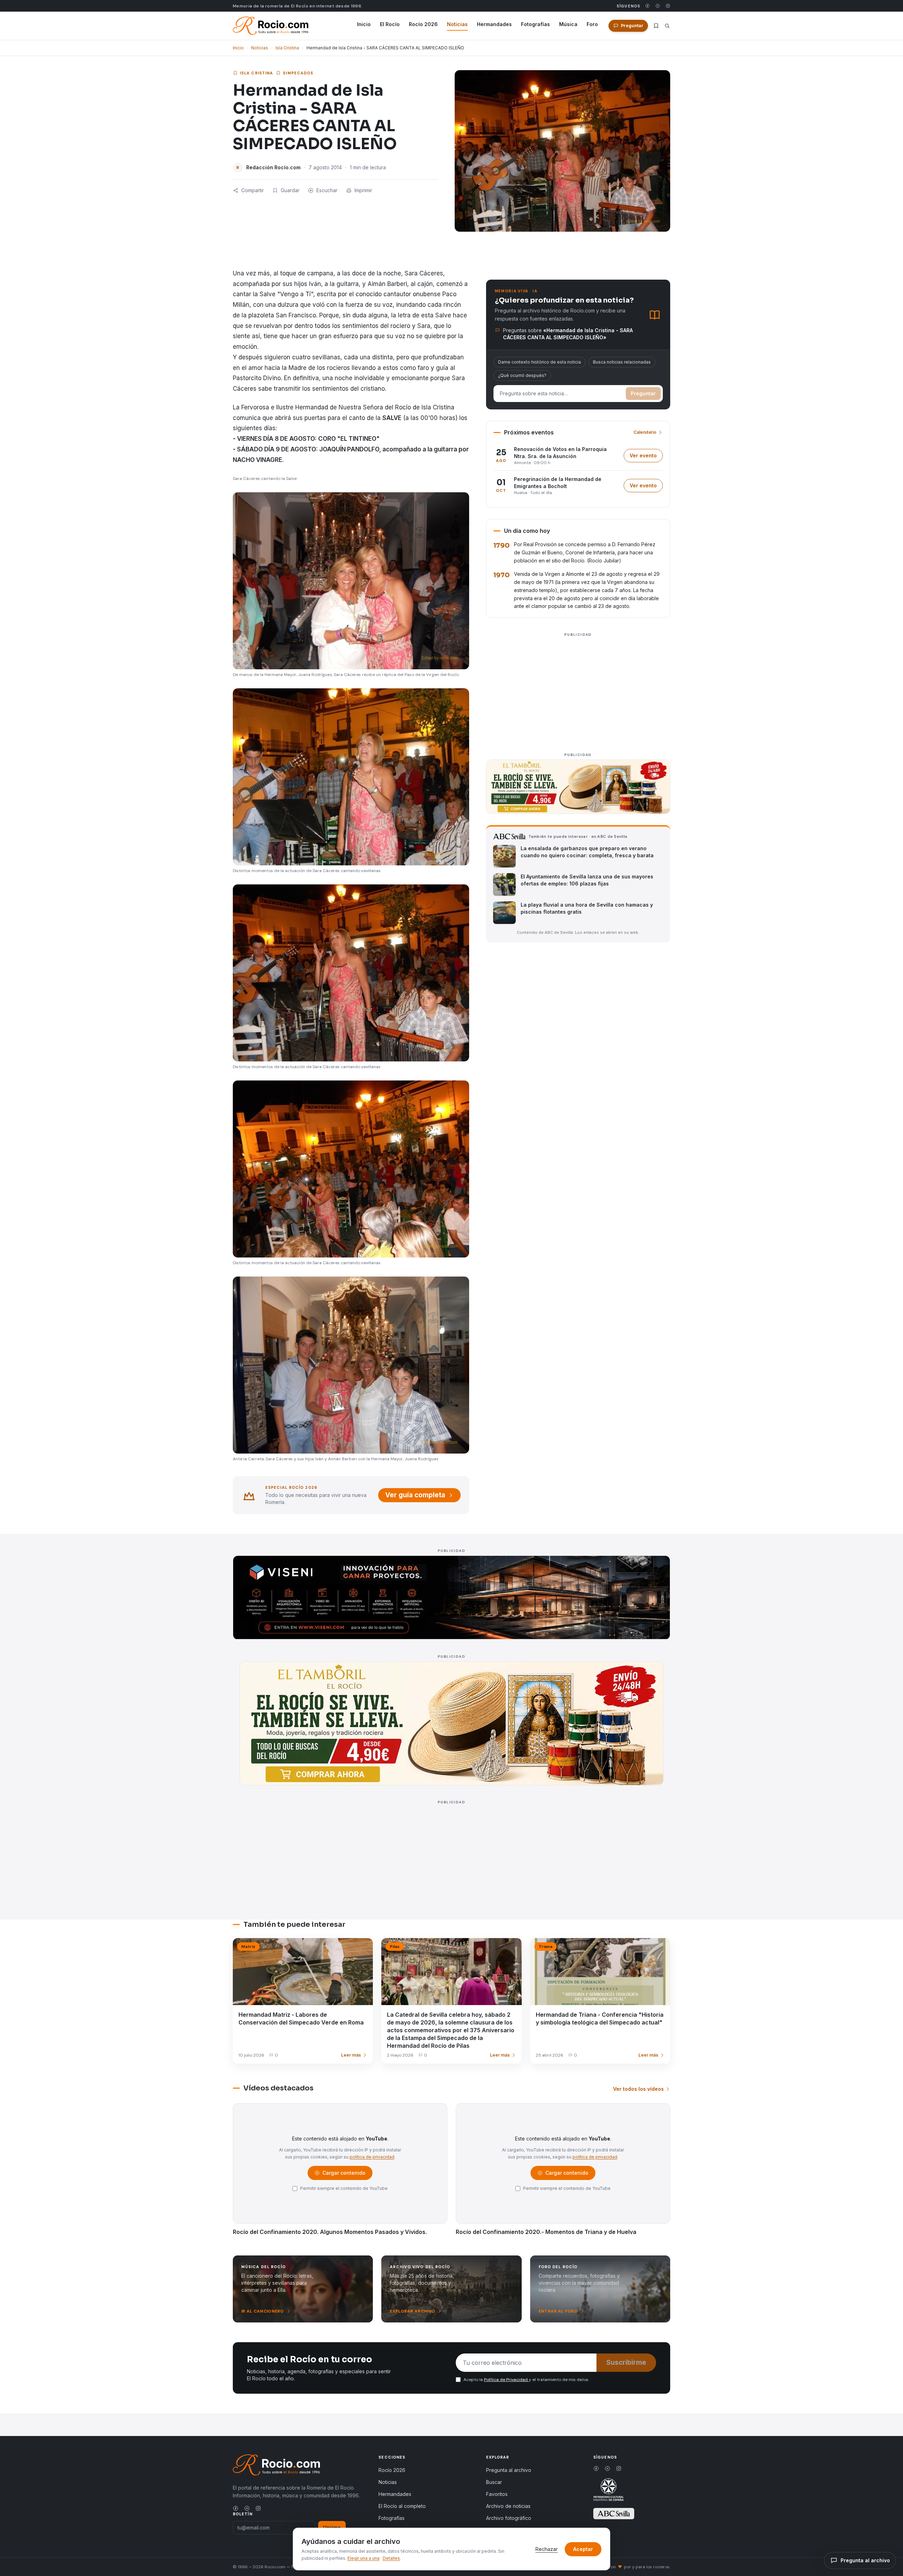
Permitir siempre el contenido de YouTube (344, 2188)
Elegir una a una (363, 2558)
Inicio (364, 24)
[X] (658, 6)
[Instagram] (668, 6)
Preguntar (643, 393)
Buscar (494, 2482)
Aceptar (583, 2549)
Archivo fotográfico (509, 2518)
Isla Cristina (287, 48)
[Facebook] (647, 6)
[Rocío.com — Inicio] (271, 26)
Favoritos (497, 2494)
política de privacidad (372, 2157)
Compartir (253, 190)
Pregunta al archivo (509, 2470)
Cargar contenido (343, 2175)
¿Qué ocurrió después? (522, 375)
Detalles (391, 2558)
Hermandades (494, 24)
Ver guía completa (415, 1495)
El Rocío (390, 24)
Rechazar (547, 2549)
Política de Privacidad (506, 2380)
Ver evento (646, 457)
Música (568, 24)
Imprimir (363, 190)
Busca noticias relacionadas (622, 362)
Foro (592, 24)
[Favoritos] (656, 26)
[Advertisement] (578, 689)
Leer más (351, 2055)
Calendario (645, 432)
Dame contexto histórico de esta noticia (540, 362)
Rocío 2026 (423, 24)
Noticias (457, 24)
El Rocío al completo (402, 2506)
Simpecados (298, 73)
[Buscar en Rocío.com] (667, 26)
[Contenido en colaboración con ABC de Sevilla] (614, 2514)
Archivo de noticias (508, 2506)
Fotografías (535, 24)
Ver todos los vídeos (638, 2089)
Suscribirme (626, 2362)
